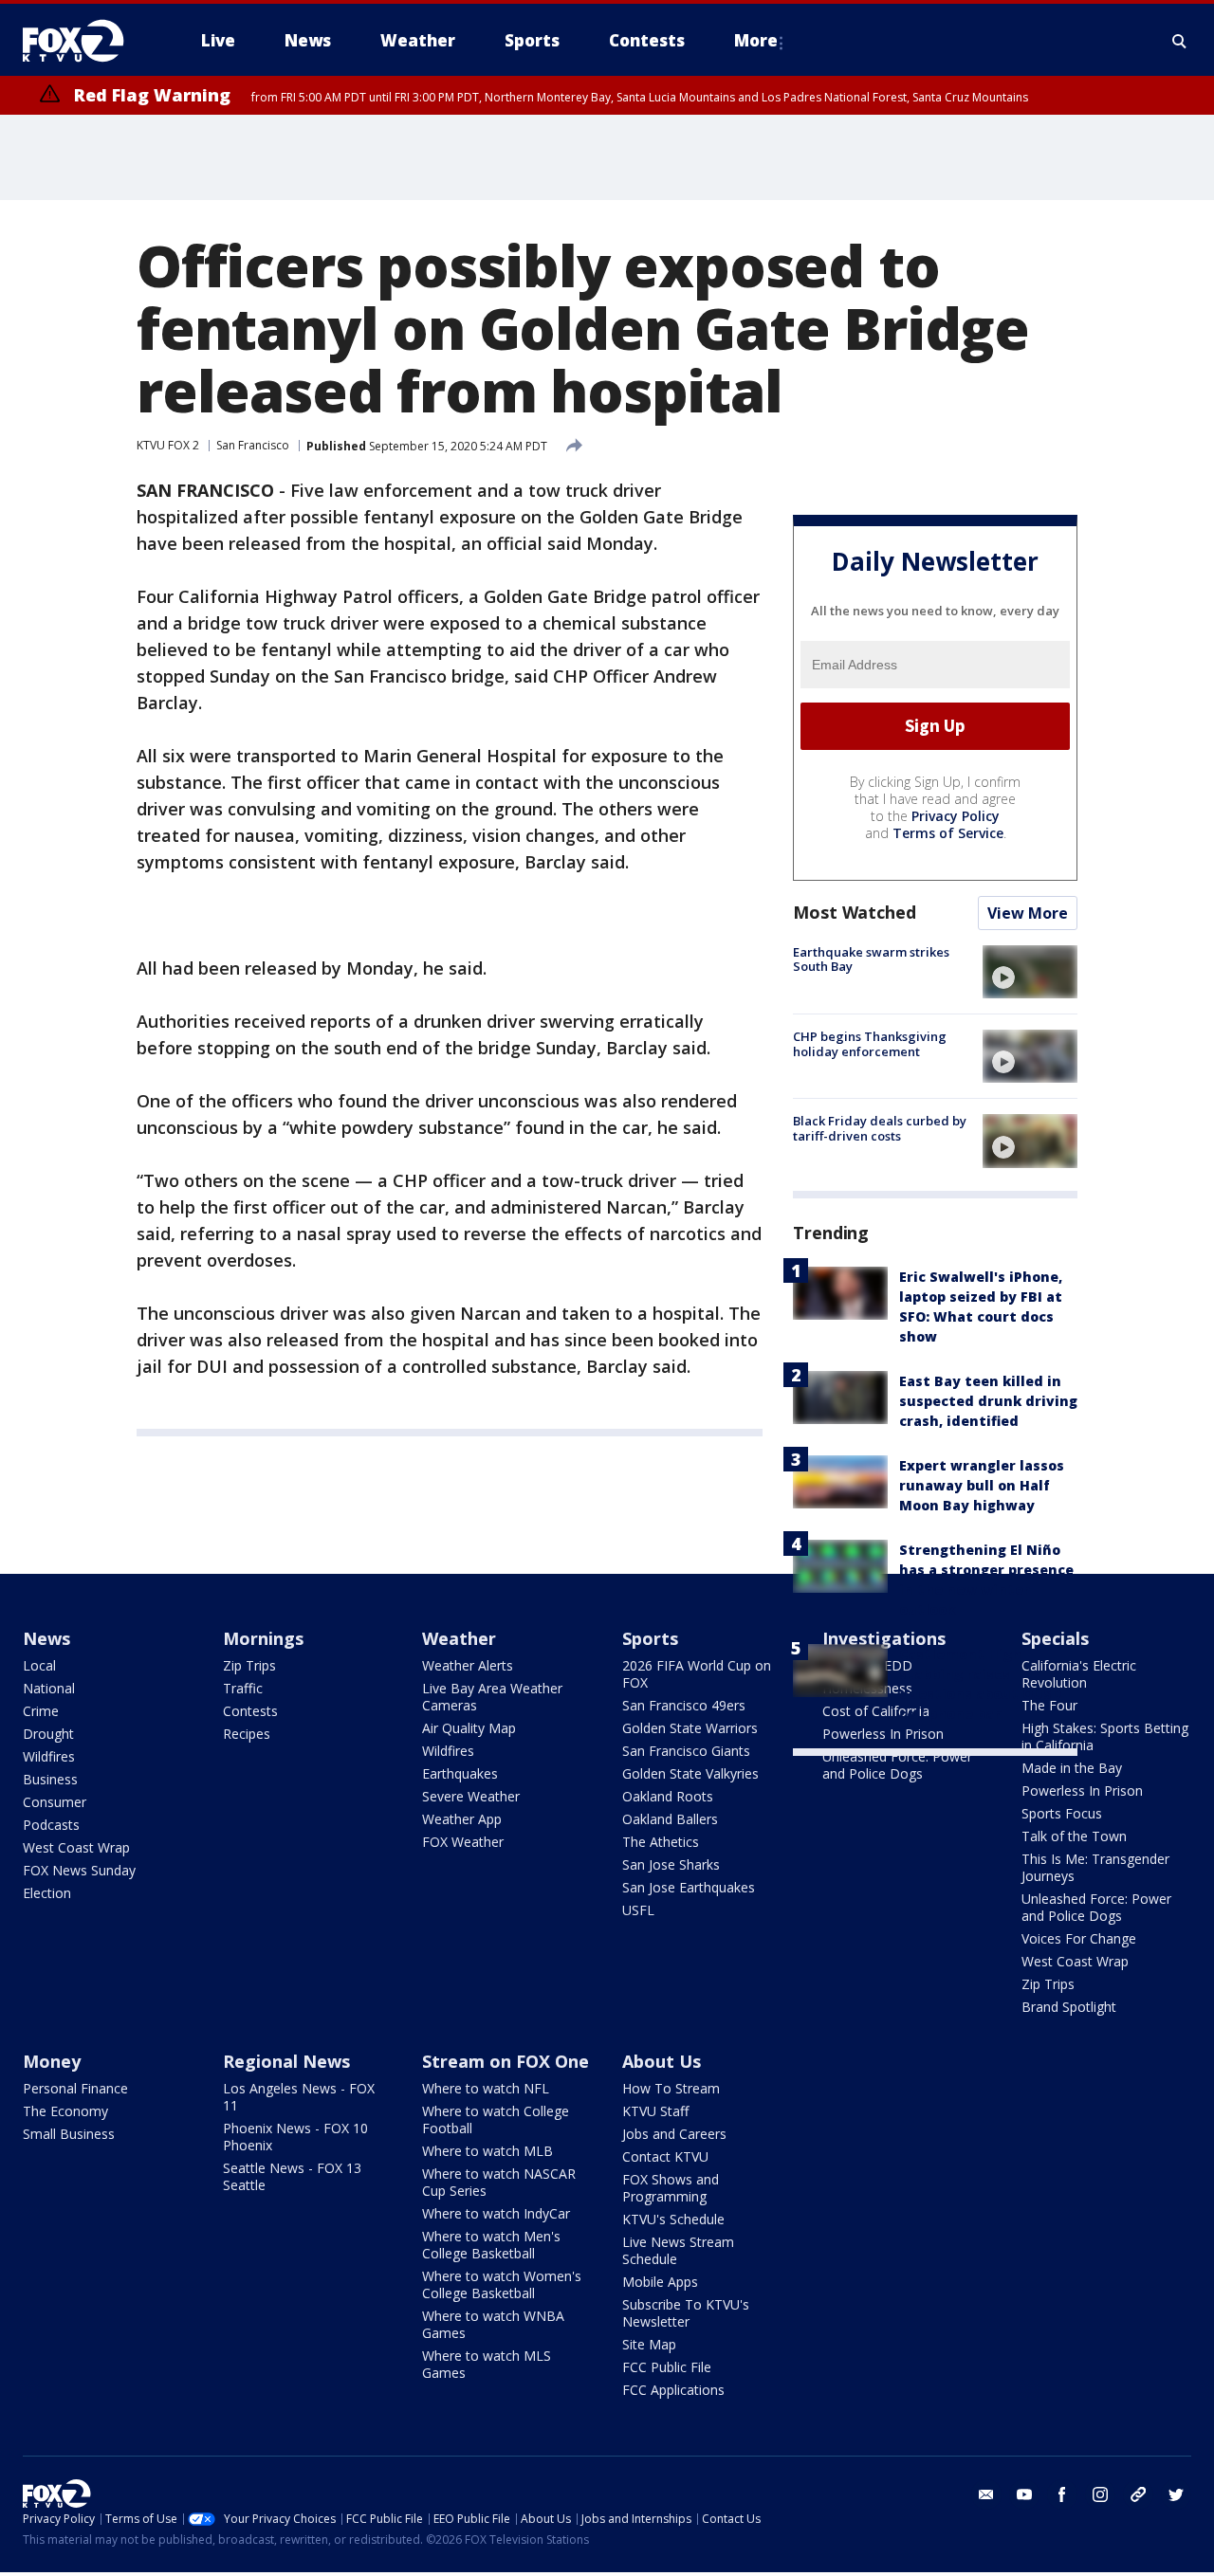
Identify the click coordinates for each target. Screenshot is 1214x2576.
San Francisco (253, 445)
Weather (459, 1638)
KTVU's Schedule (673, 2219)
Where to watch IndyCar (496, 2213)
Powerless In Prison (1082, 1790)
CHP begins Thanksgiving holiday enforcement (870, 1044)
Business (50, 1779)
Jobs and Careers (674, 2134)
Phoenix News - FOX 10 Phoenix (295, 2137)
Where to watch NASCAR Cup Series (499, 2182)
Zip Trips (249, 1665)
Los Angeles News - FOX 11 (299, 2097)
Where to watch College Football (496, 2119)
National (49, 1688)
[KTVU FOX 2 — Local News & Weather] (85, 41)
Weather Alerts (468, 1665)
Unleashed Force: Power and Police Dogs (897, 1765)
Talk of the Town (1074, 1836)
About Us (662, 2061)
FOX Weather (463, 1842)
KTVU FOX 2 (168, 445)
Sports (650, 1638)
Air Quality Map (469, 1728)
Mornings (263, 1638)
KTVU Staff (655, 2111)
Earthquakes (460, 1773)
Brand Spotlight (1069, 2007)
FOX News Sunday (79, 1870)
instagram (1100, 2494)
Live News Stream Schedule (678, 2250)
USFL (638, 1910)
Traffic (243, 1688)
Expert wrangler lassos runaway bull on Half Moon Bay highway (982, 1485)
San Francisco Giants (686, 1751)
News (46, 1638)
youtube (1024, 2494)
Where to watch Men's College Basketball (491, 2245)
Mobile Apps (660, 2282)
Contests (250, 1711)
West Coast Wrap (76, 1847)
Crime (41, 1711)
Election (47, 1893)
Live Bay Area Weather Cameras (492, 1697)
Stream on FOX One (506, 2061)
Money (52, 2061)
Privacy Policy (956, 816)
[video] (1030, 972)
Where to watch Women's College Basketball (502, 2284)
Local (39, 1665)
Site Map (649, 2344)
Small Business (69, 2134)
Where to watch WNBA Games (493, 2324)
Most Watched (855, 912)
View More (1028, 913)
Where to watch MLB (487, 2151)
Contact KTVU (665, 2156)
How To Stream (671, 2088)
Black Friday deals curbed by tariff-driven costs (880, 1128)
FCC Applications (673, 2390)
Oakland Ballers (670, 1819)
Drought (48, 1734)
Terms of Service (948, 833)
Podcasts (51, 1825)
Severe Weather (471, 1796)
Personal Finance (75, 2088)
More (756, 40)
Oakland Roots (668, 1796)
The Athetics (661, 1842)
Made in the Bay (1072, 1768)
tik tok (1138, 2494)
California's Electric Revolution (1079, 1674)
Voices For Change (1079, 1938)
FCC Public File (667, 2367)
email (986, 2494)
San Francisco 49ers (684, 1705)
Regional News (286, 2061)
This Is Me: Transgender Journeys (1095, 1867)
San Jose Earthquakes (689, 1887)
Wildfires (49, 1756)
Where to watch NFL (486, 2088)
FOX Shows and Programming (671, 2188)
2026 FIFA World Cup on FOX (697, 1674)
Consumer (55, 1802)
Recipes (247, 1734)
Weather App (462, 1819)
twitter (1176, 2494)
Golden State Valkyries (690, 1773)
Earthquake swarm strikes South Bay (871, 959)
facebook (1062, 2494)
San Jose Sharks (671, 1864)
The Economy (65, 2111)
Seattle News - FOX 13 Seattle (292, 2176)
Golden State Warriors (690, 1728)
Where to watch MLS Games (487, 2364)
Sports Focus (1062, 1813)
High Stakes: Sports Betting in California (1105, 1736)
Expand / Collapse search (1180, 41)
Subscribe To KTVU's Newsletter (686, 2313)
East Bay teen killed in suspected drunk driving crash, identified (988, 1401)
